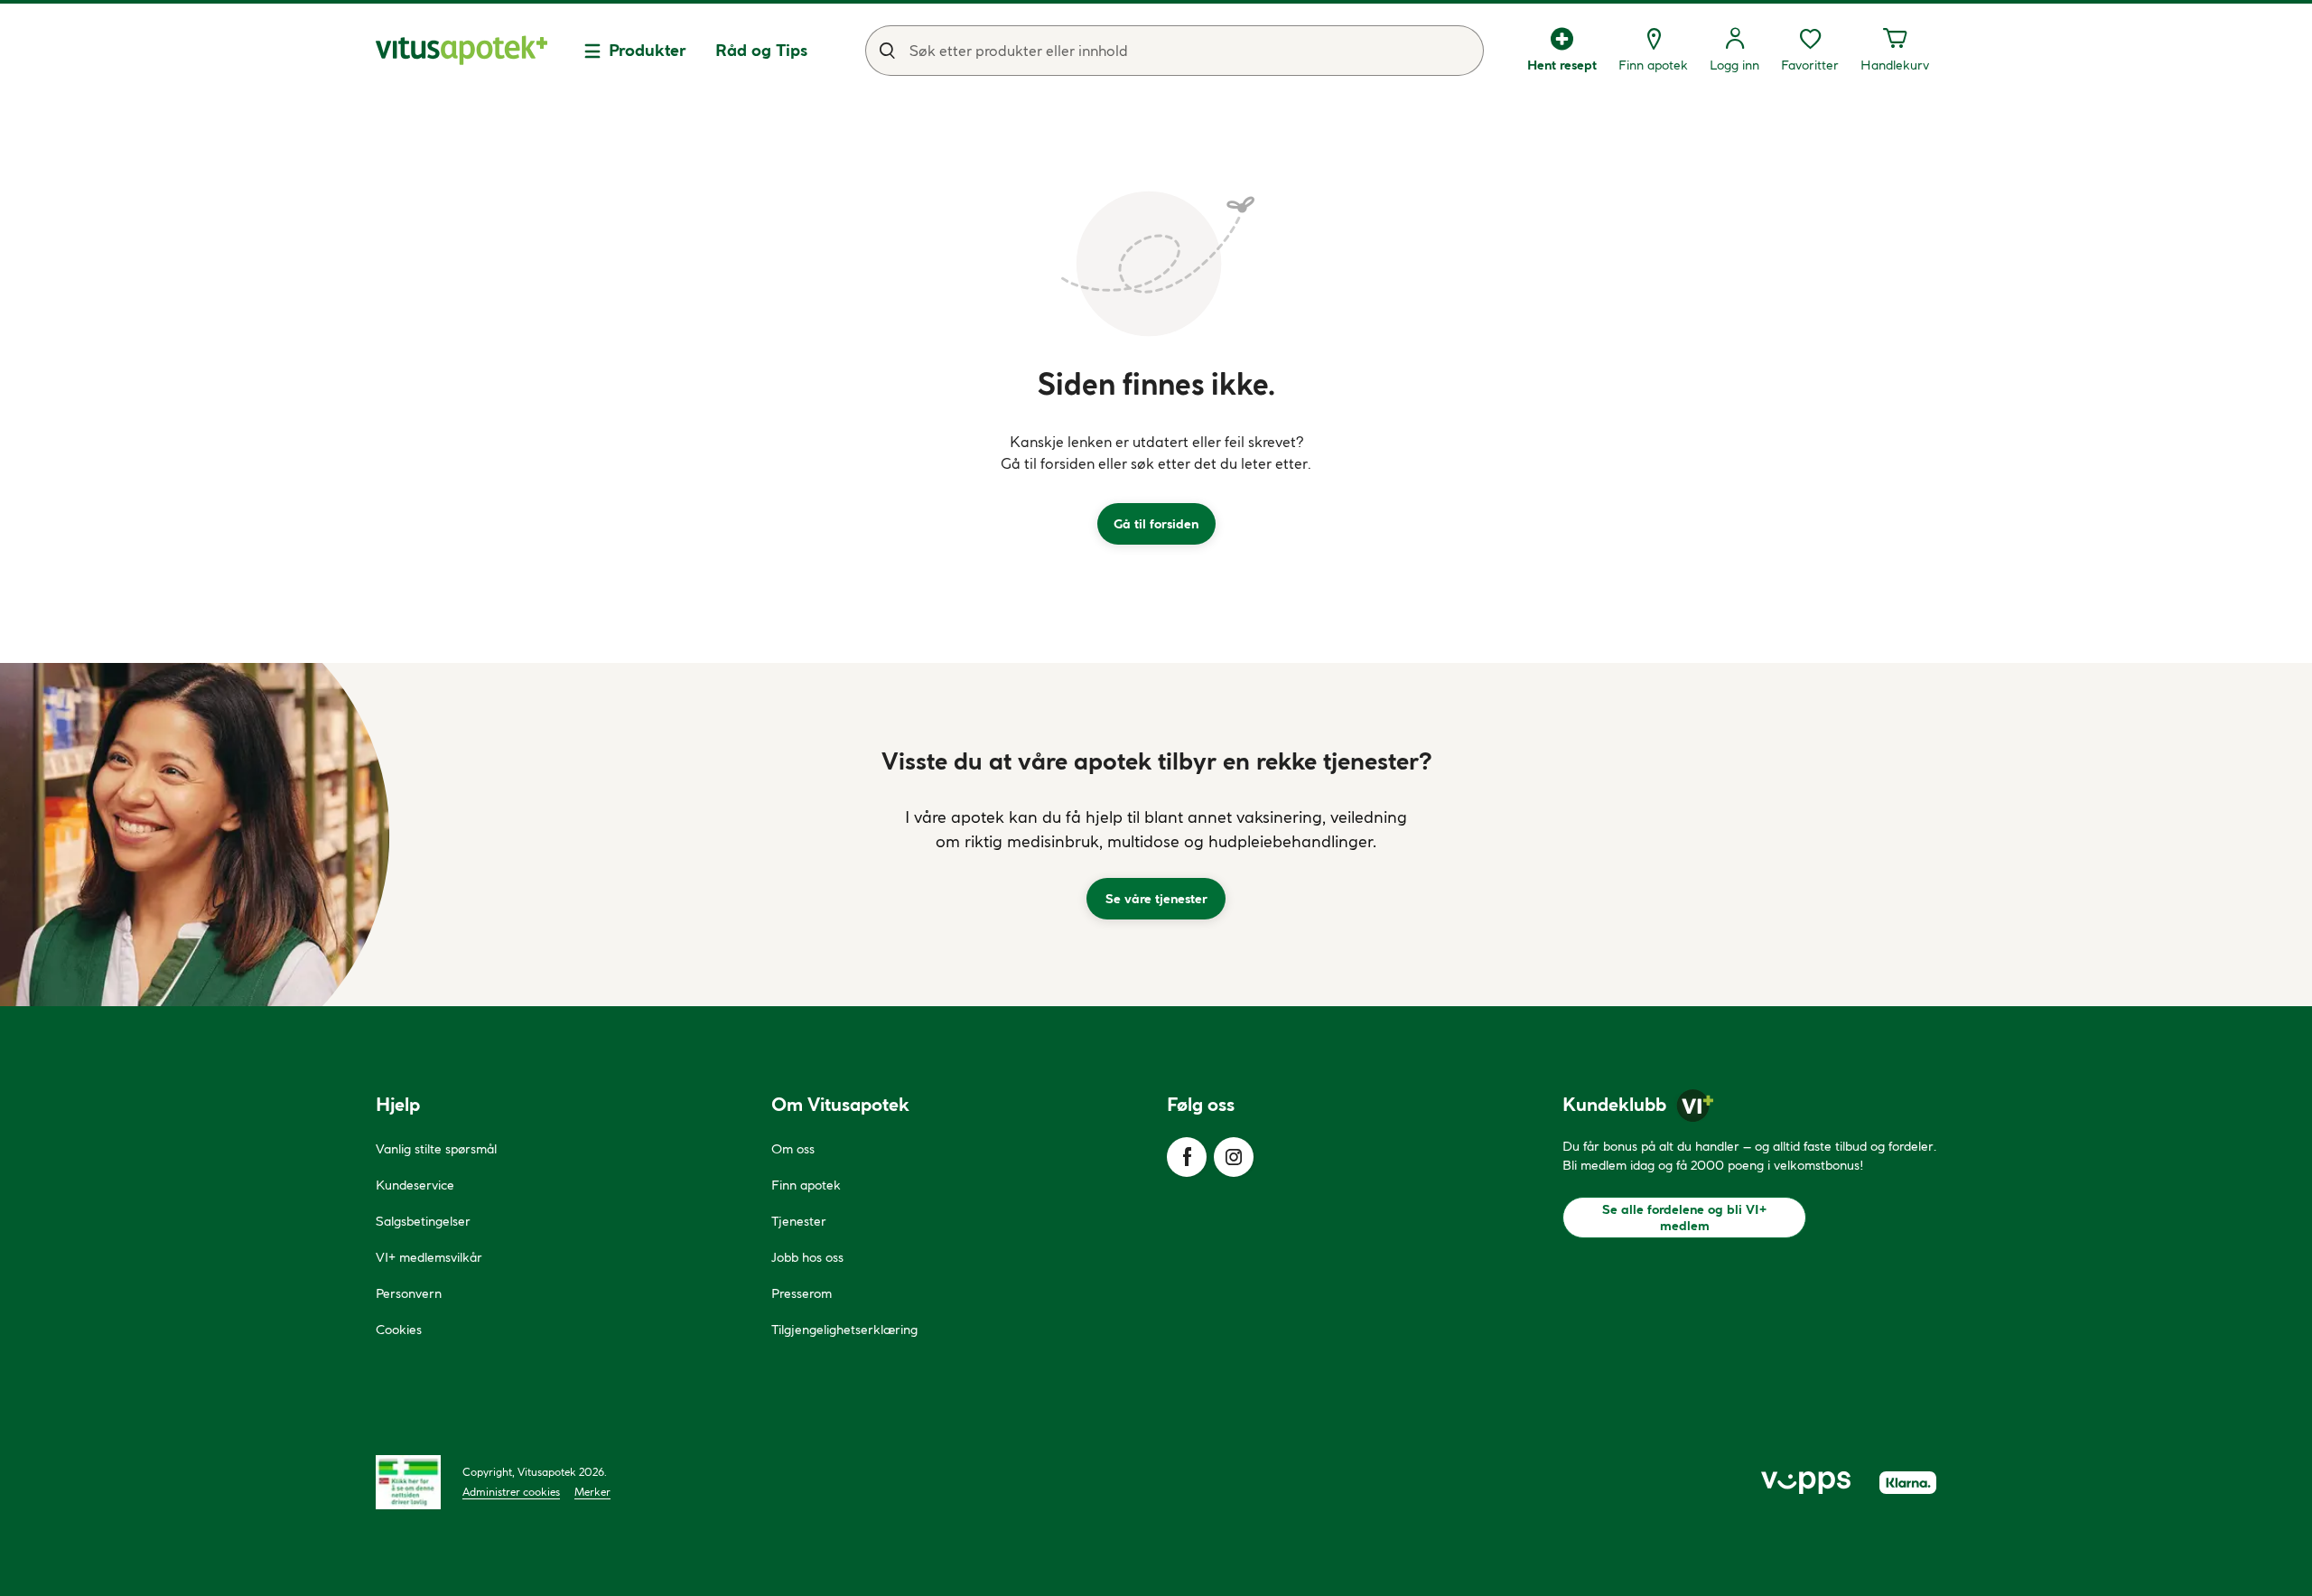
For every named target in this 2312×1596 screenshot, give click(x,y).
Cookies (399, 1330)
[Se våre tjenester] (1156, 835)
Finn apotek (806, 1185)
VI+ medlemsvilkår (429, 1257)
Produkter (648, 50)
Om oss (793, 1149)
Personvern (409, 1293)
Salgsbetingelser (423, 1221)
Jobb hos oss (807, 1257)
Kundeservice (415, 1185)
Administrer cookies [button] (511, 1492)
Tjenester (799, 1221)
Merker (592, 1492)
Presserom (802, 1293)
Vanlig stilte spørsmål (436, 1149)
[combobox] (1175, 51)
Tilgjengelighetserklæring (844, 1330)
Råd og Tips (761, 50)
